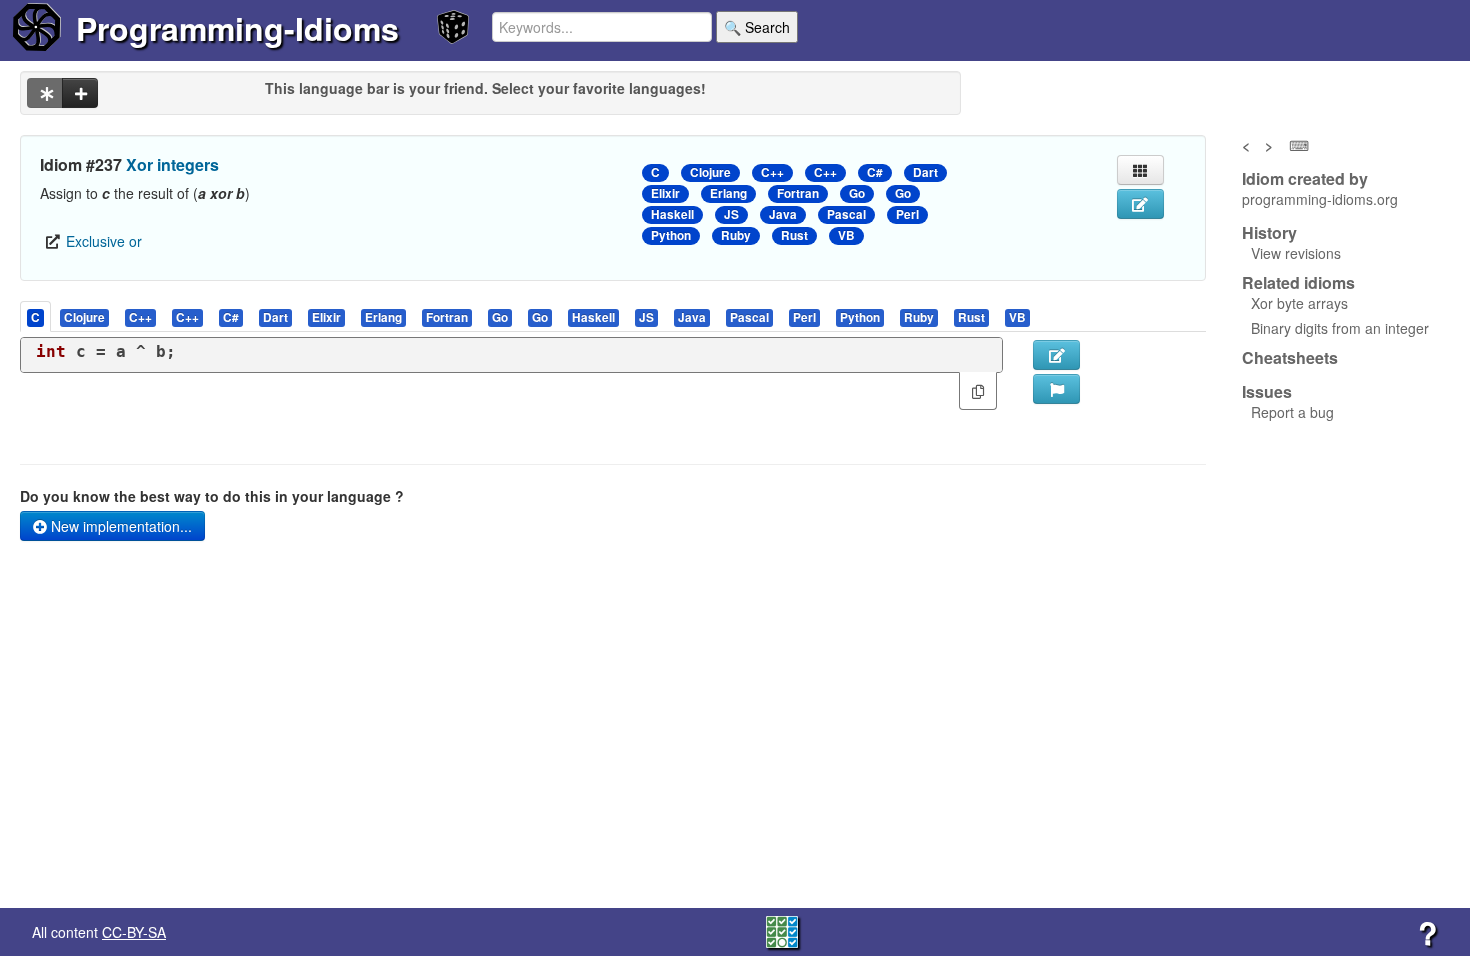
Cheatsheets (1290, 357)
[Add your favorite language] (80, 93)
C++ (772, 172)
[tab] (36, 316)
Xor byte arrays (1299, 303)
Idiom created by (1305, 179)
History (1269, 233)
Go (857, 193)
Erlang (728, 193)
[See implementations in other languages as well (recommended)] (45, 93)
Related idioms (1298, 283)
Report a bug (1292, 412)
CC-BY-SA (134, 932)
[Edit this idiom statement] (1140, 204)
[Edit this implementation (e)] (1056, 355)
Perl (907, 214)
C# (875, 172)
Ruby (736, 235)
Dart (925, 172)
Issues (1267, 392)
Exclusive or (104, 241)
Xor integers (172, 164)
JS (731, 214)
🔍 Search (757, 27)
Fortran (798, 193)
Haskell (672, 214)
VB (846, 235)
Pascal (846, 214)
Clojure (710, 172)
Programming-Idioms (237, 28)
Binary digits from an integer (1340, 328)
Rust (794, 235)
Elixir (665, 193)
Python (671, 235)
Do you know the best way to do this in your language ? (212, 496)
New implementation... (119, 526)
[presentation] (35, 316)
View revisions (1296, 253)
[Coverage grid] (782, 930)
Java (783, 214)
